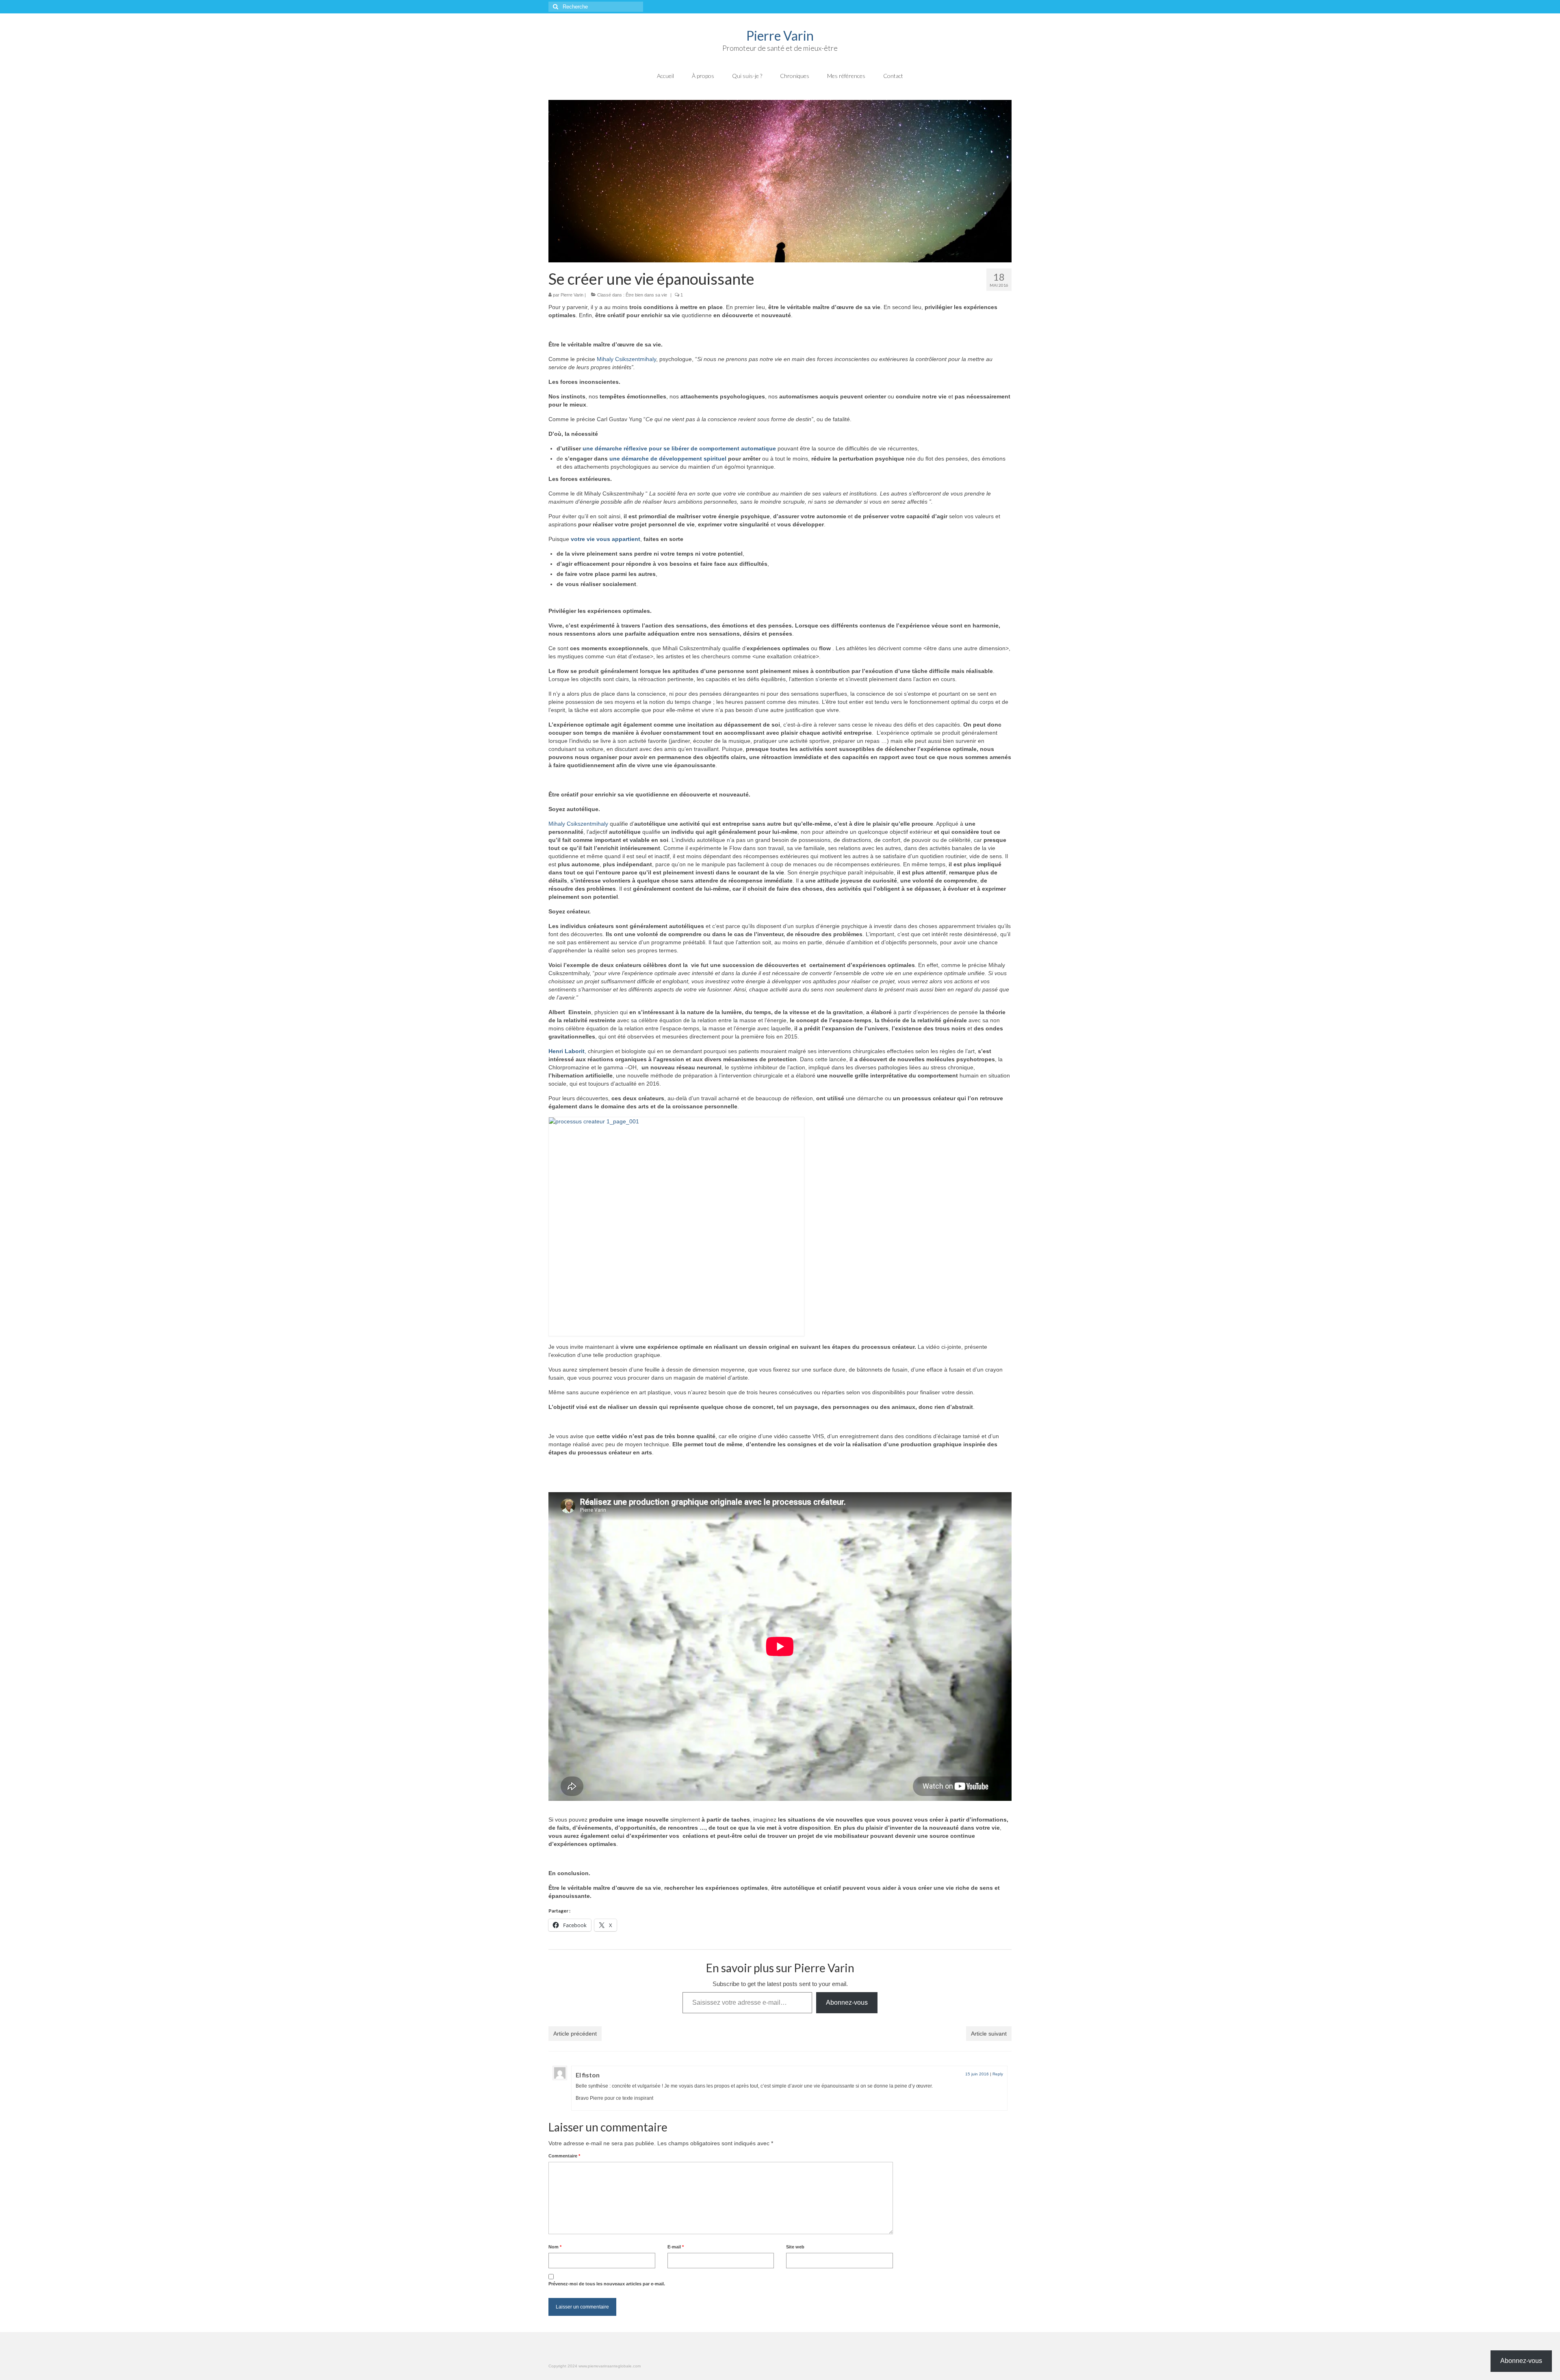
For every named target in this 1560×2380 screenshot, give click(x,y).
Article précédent (575, 2034)
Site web (795, 2247)
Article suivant (989, 2034)
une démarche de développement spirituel (668, 459)
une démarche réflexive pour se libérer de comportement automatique (680, 448)
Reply (998, 2074)
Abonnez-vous (847, 2002)
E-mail (676, 2247)
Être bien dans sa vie (646, 295)
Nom (555, 2247)
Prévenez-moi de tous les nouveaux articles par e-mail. (607, 2284)
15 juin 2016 (977, 2074)
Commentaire (564, 2156)
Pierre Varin (780, 36)
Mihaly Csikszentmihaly (626, 359)
